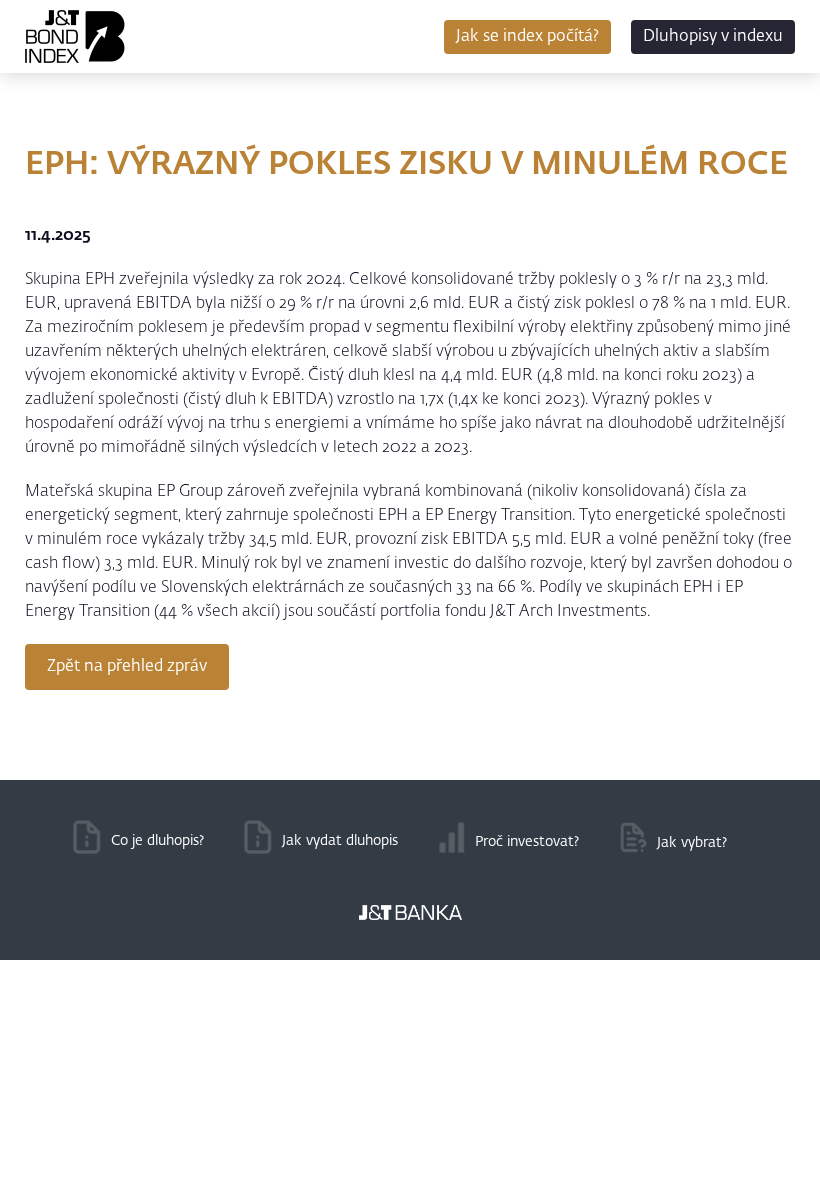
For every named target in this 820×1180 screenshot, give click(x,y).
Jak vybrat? (692, 843)
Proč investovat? (527, 842)
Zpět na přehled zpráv (127, 667)
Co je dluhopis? (157, 841)
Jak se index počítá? (527, 37)
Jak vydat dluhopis (340, 841)
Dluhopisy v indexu (713, 37)
